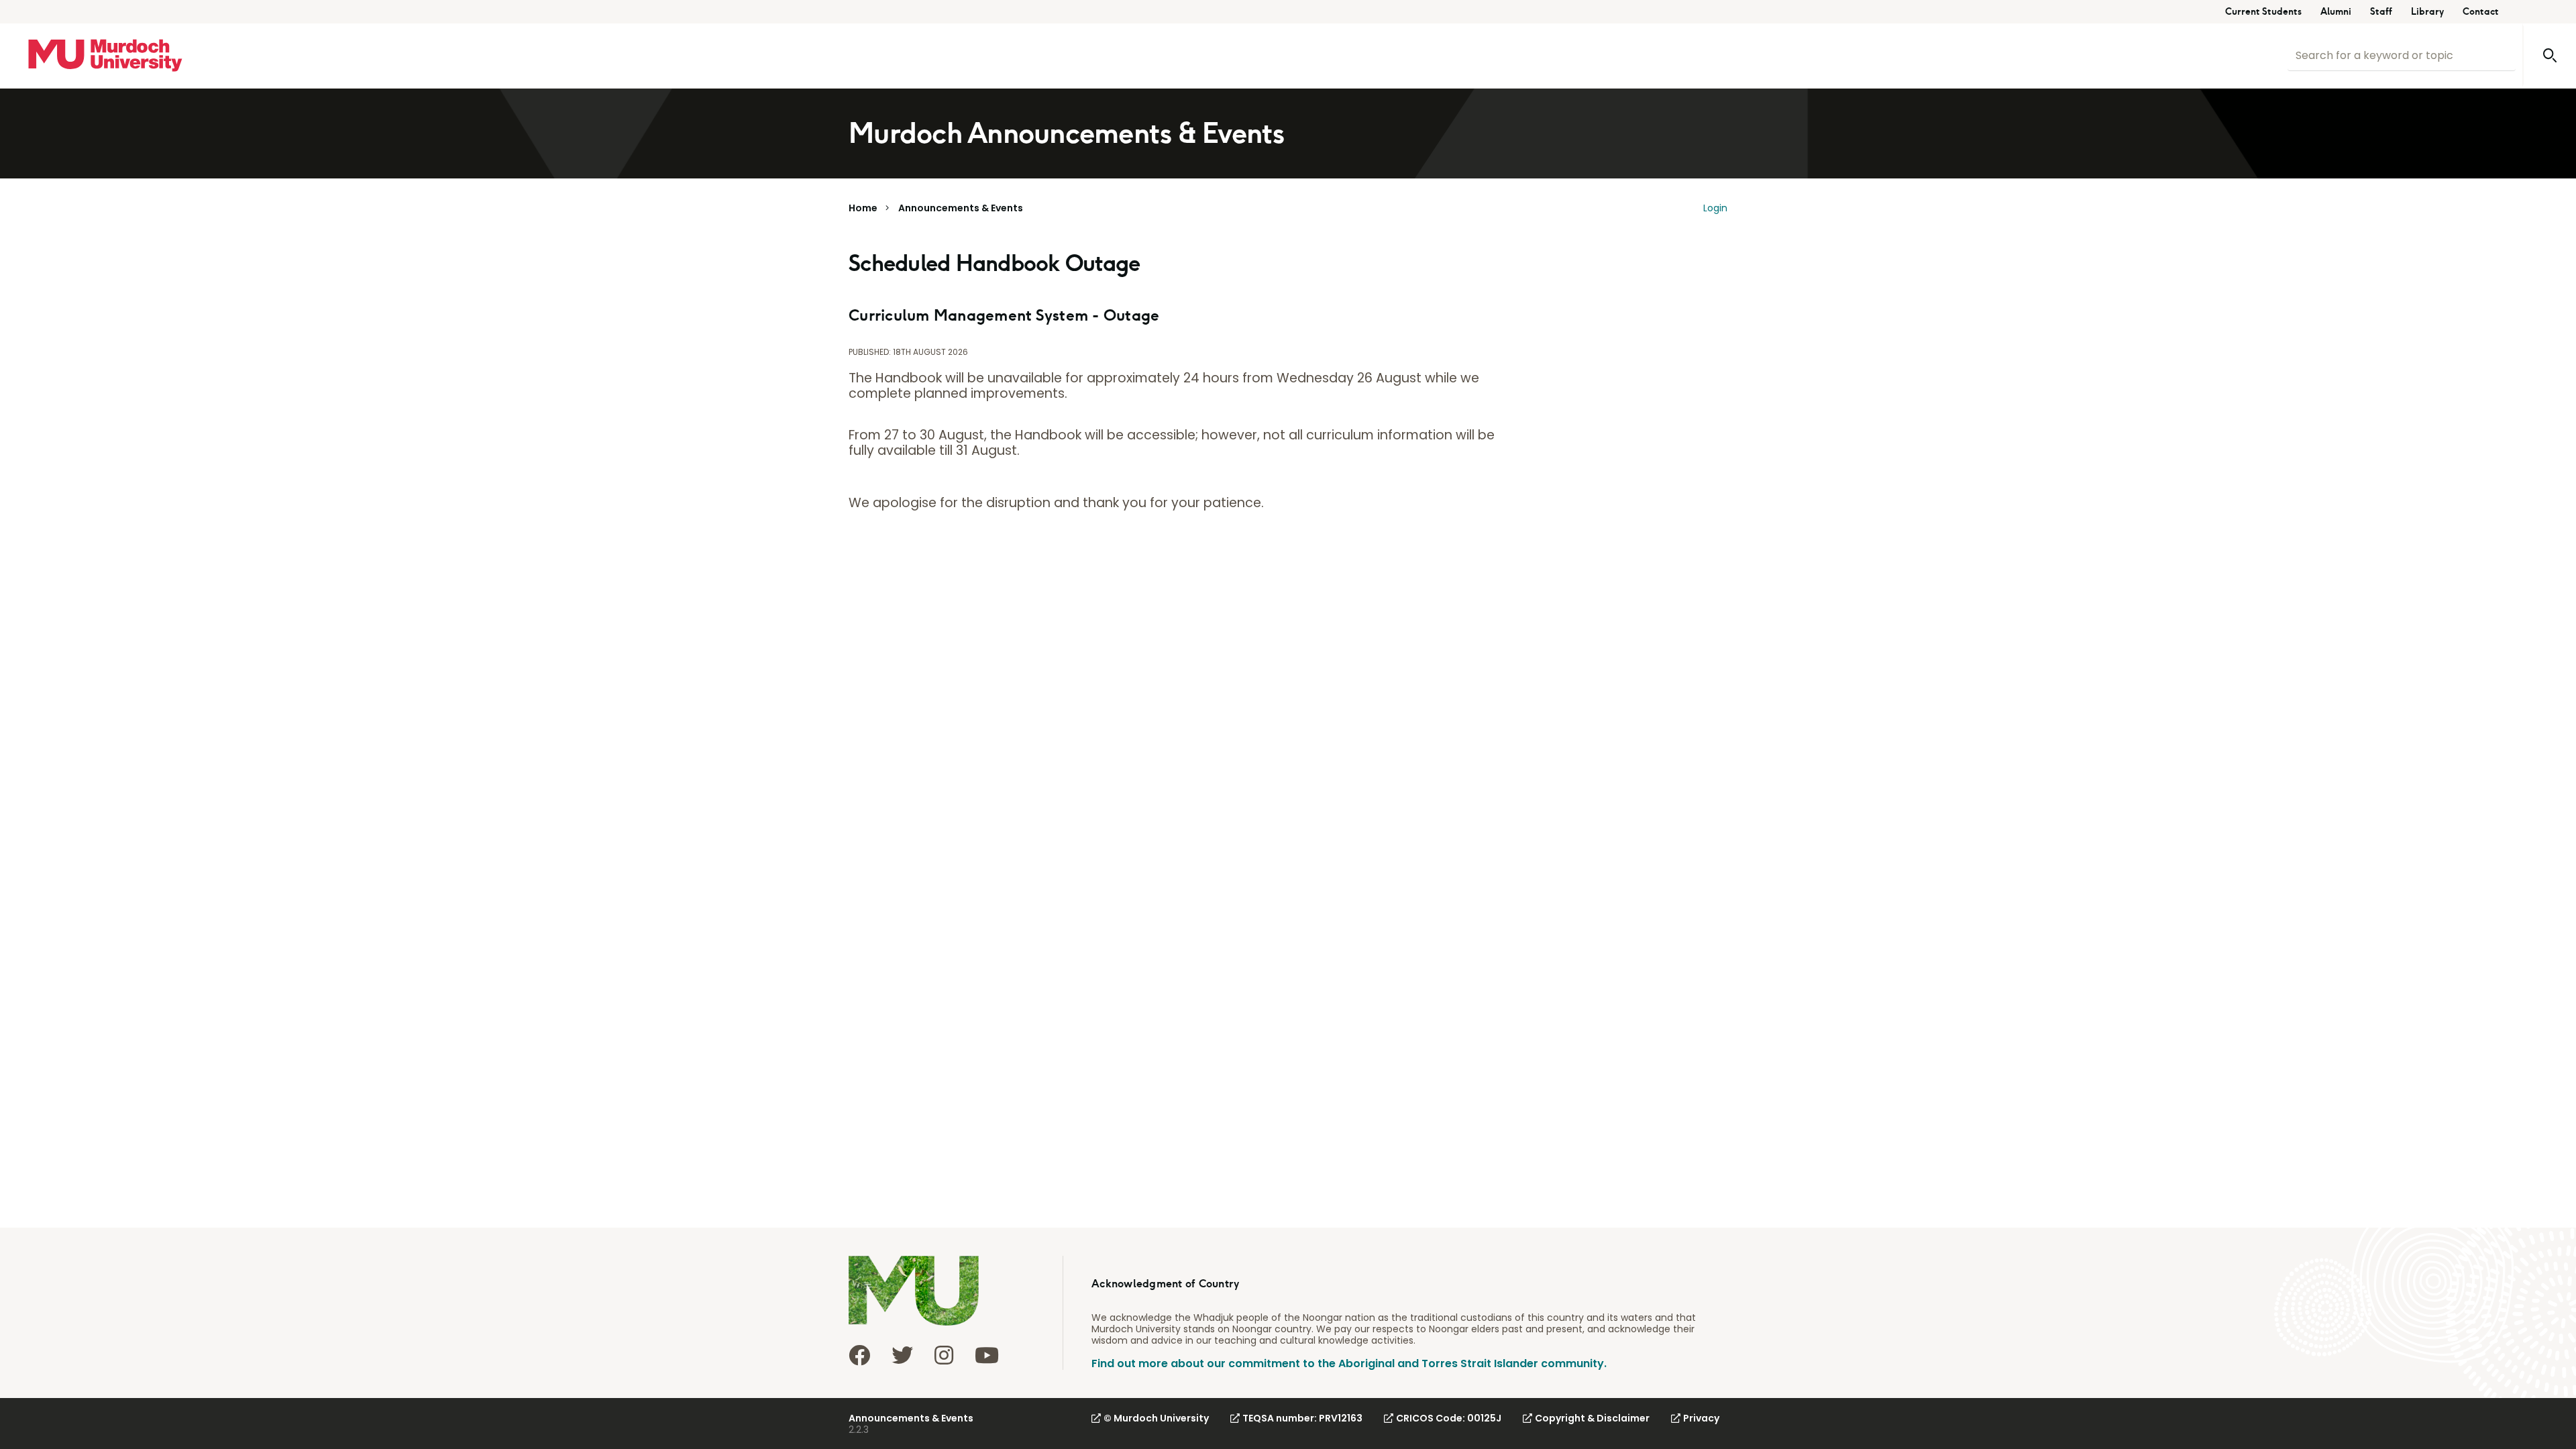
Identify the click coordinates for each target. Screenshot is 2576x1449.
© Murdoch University (1156, 1418)
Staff (2381, 12)
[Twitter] (902, 1355)
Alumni (2336, 12)
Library (2427, 12)
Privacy (1701, 1418)
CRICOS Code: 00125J (1449, 1418)
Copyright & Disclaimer (1592, 1418)
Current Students (2263, 12)
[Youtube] (987, 1355)
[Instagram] (944, 1355)
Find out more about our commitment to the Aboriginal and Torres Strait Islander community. (1349, 1363)
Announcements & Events (961, 208)
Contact (2481, 12)
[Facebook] (859, 1355)
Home (863, 208)
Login (1715, 208)
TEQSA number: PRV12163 (1302, 1418)
